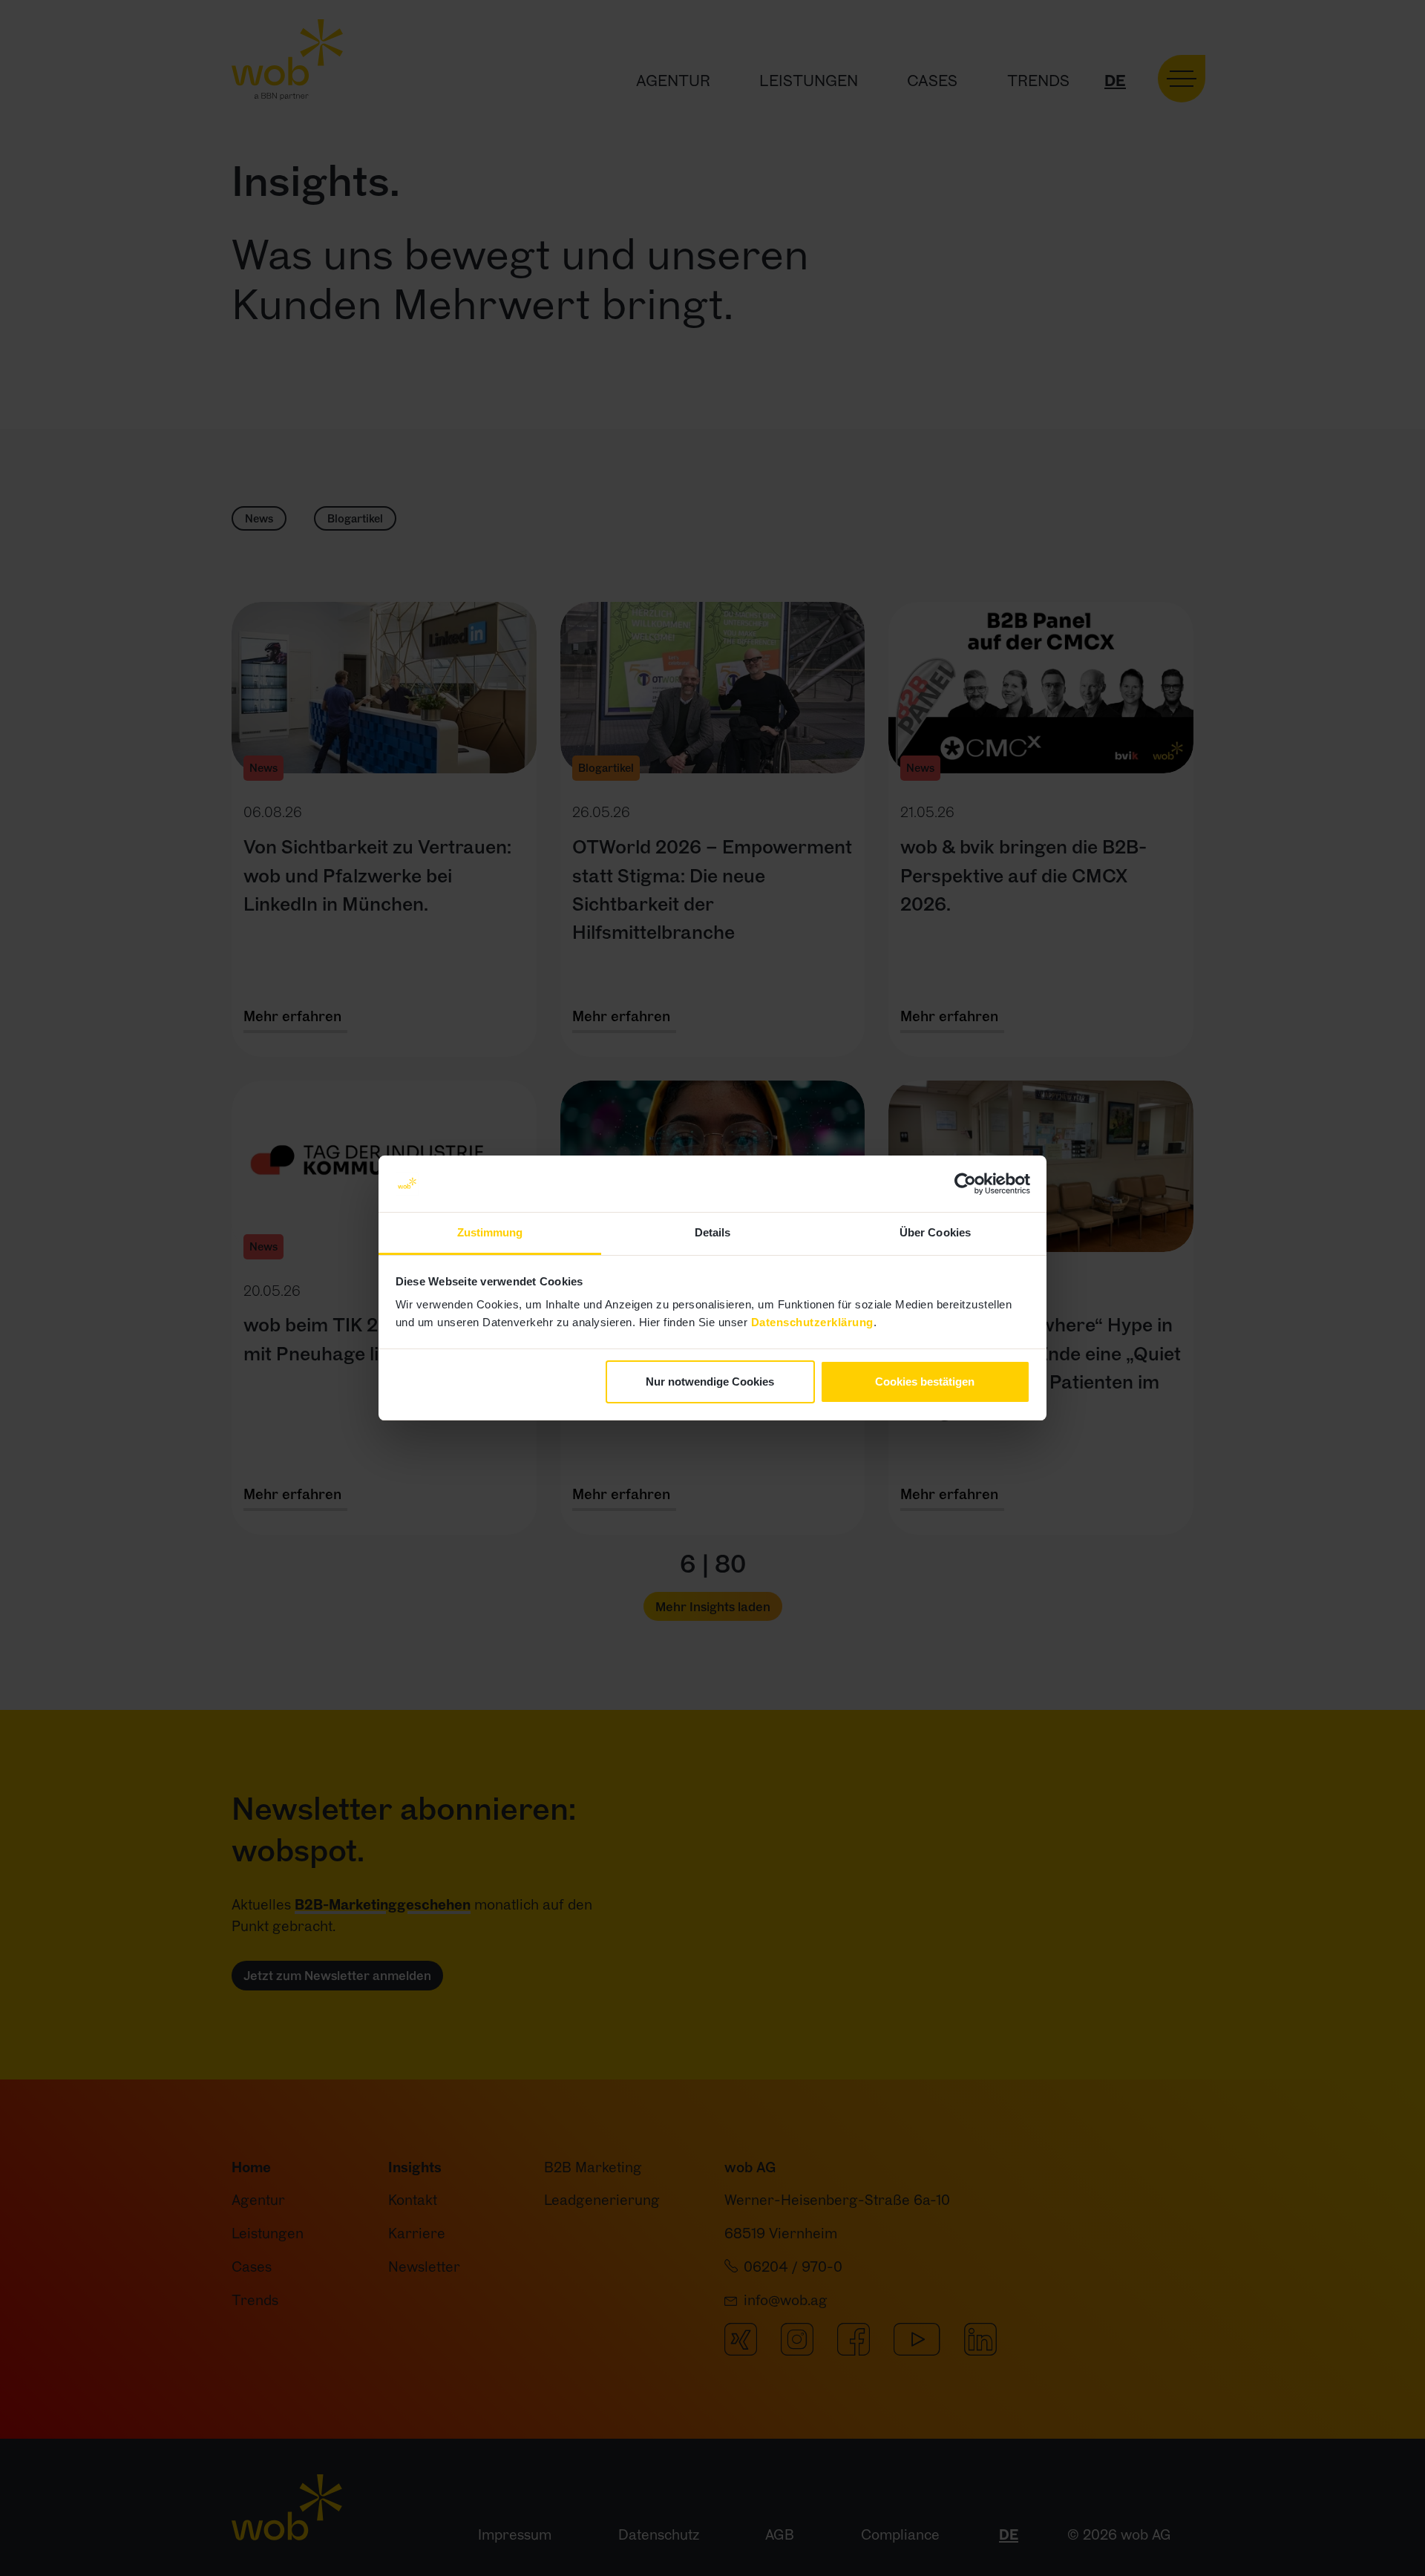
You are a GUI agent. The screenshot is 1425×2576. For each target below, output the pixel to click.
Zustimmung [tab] (490, 1232)
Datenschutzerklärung (812, 1322)
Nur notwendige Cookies (710, 1382)
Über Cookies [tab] (935, 1232)
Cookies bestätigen (925, 1382)
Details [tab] (713, 1232)
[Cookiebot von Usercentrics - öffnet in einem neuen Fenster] (965, 1184)
